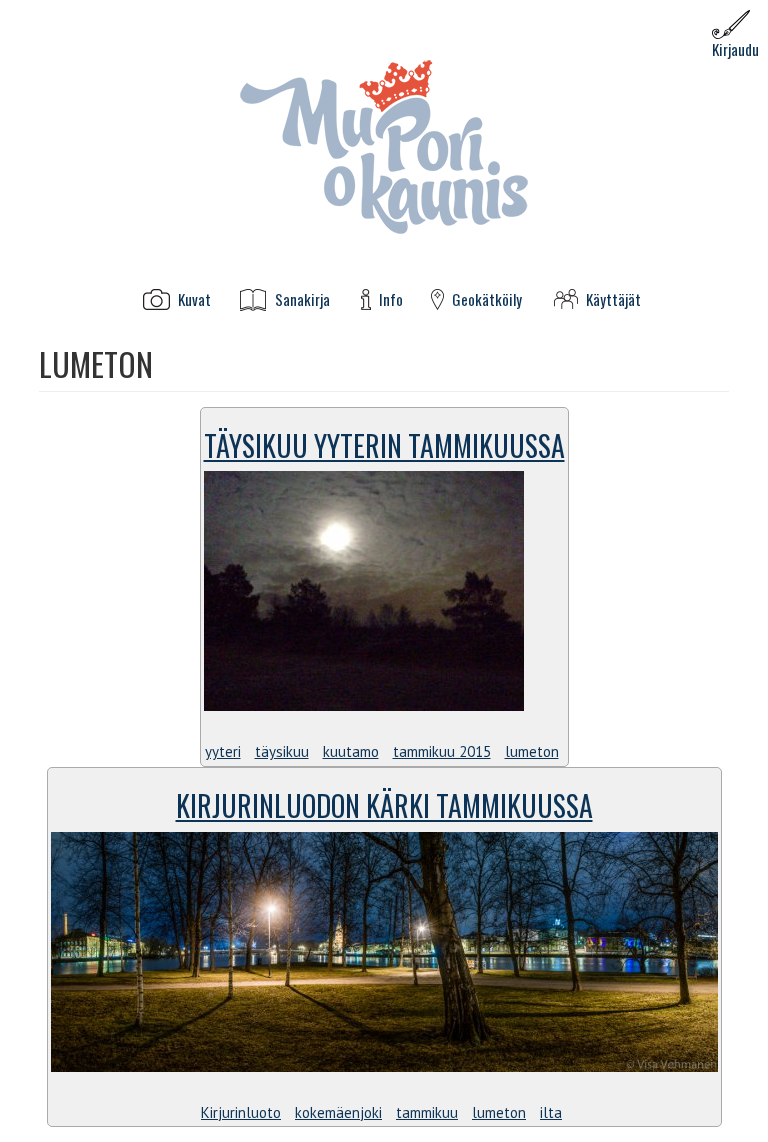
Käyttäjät (613, 299)
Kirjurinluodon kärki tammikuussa (384, 805)
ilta (551, 1112)
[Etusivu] (384, 145)
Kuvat (194, 299)
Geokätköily (487, 299)
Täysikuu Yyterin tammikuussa (384, 445)
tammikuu (427, 1112)
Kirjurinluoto (241, 1112)
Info (391, 299)
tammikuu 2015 (442, 751)
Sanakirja (302, 299)
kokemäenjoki (338, 1112)
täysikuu (282, 751)
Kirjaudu (735, 49)
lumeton (532, 751)
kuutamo (351, 751)
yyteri (223, 751)
